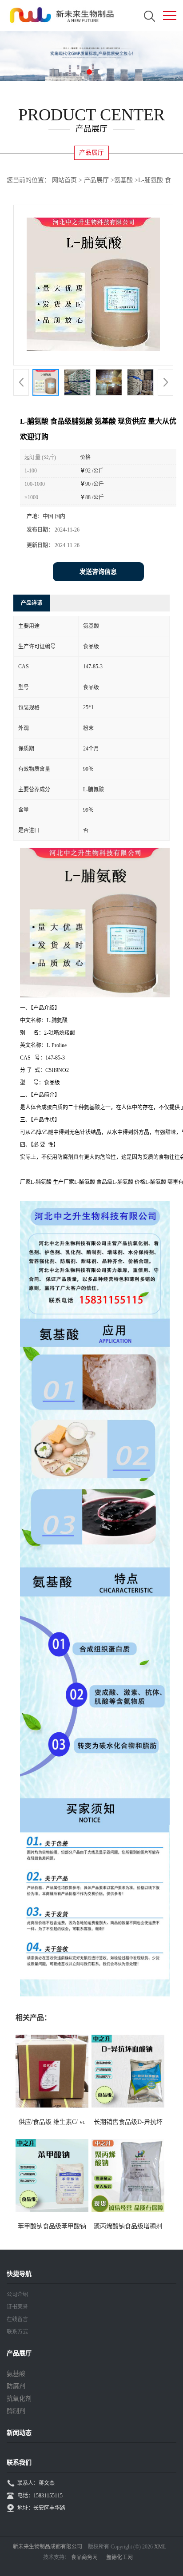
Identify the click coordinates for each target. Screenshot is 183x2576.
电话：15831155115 (40, 2496)
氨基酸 (123, 180)
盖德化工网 (119, 2557)
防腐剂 (16, 2386)
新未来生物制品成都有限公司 (48, 2547)
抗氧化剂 (19, 2399)
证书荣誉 (17, 2307)
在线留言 (17, 2319)
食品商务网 (84, 2557)
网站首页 (64, 180)
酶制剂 (16, 2411)
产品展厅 (96, 180)
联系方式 (17, 2332)
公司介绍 (17, 2294)
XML (160, 2547)
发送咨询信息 (98, 572)
